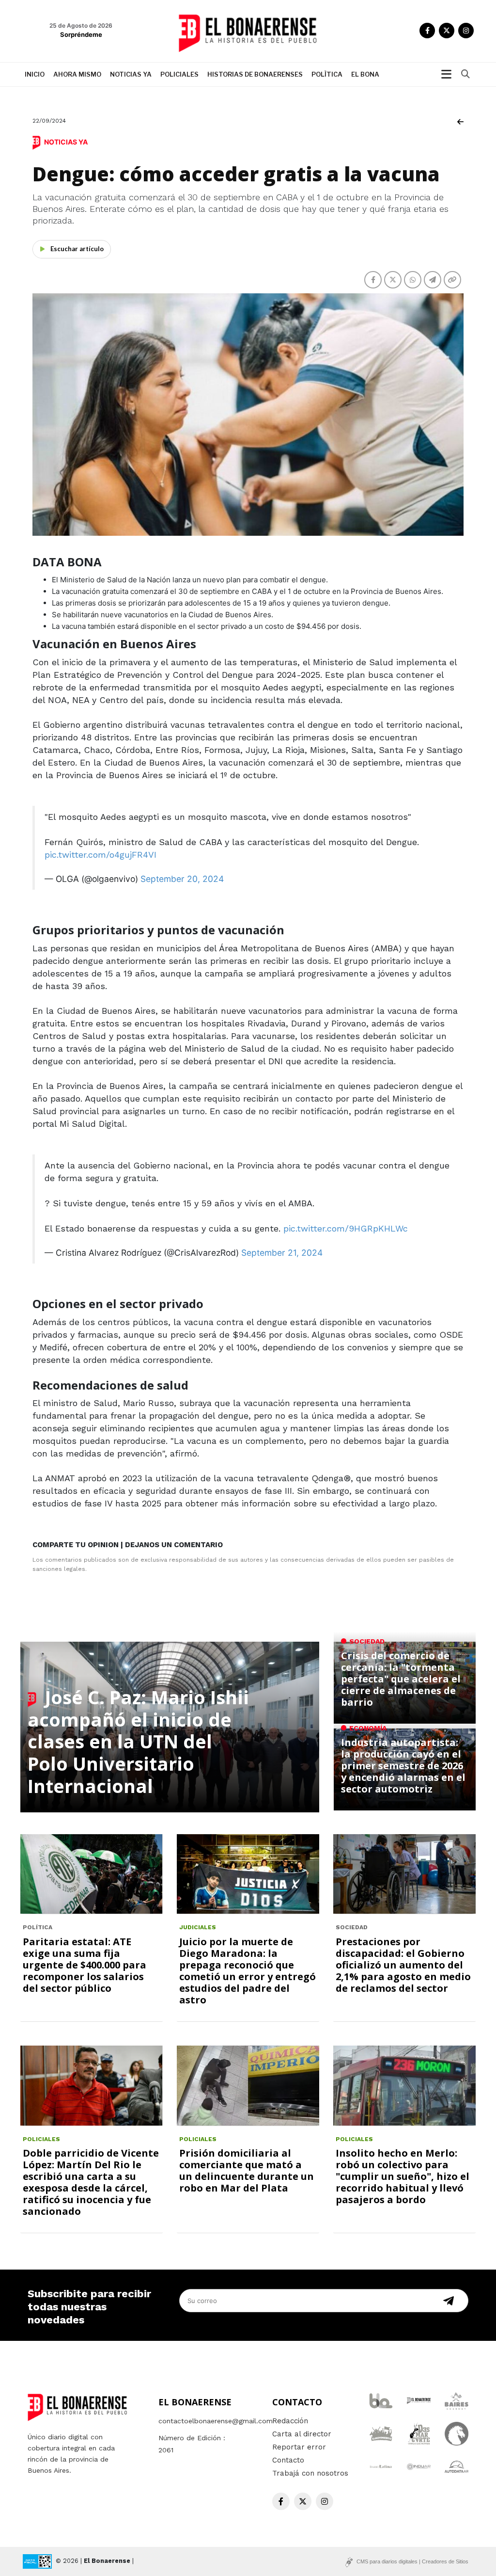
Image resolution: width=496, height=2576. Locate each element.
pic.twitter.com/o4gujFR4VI (101, 855)
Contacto (288, 2460)
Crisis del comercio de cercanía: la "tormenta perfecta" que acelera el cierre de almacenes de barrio (401, 1679)
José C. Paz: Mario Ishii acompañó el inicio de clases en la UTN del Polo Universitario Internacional (138, 1741)
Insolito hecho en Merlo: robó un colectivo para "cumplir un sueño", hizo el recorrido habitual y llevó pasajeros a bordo (403, 2176)
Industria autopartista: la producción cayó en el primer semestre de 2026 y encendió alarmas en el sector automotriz (403, 1766)
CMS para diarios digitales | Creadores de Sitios (412, 2561)
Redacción (290, 2421)
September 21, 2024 (282, 1253)
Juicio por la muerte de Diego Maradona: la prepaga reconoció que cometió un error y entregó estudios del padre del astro (248, 1971)
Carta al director (302, 2434)
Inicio (35, 74)
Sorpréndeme (81, 34)
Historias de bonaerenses (255, 74)
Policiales (179, 74)
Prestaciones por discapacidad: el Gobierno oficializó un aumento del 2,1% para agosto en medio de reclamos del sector (403, 1965)
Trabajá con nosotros (310, 2473)
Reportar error (299, 2447)
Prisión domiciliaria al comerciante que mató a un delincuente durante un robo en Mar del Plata (247, 2170)
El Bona (365, 74)
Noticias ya (131, 74)
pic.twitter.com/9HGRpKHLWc (346, 1228)
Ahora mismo (77, 74)
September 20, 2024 (182, 879)
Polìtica (327, 74)
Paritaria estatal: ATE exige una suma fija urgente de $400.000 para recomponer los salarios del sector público (85, 1965)
